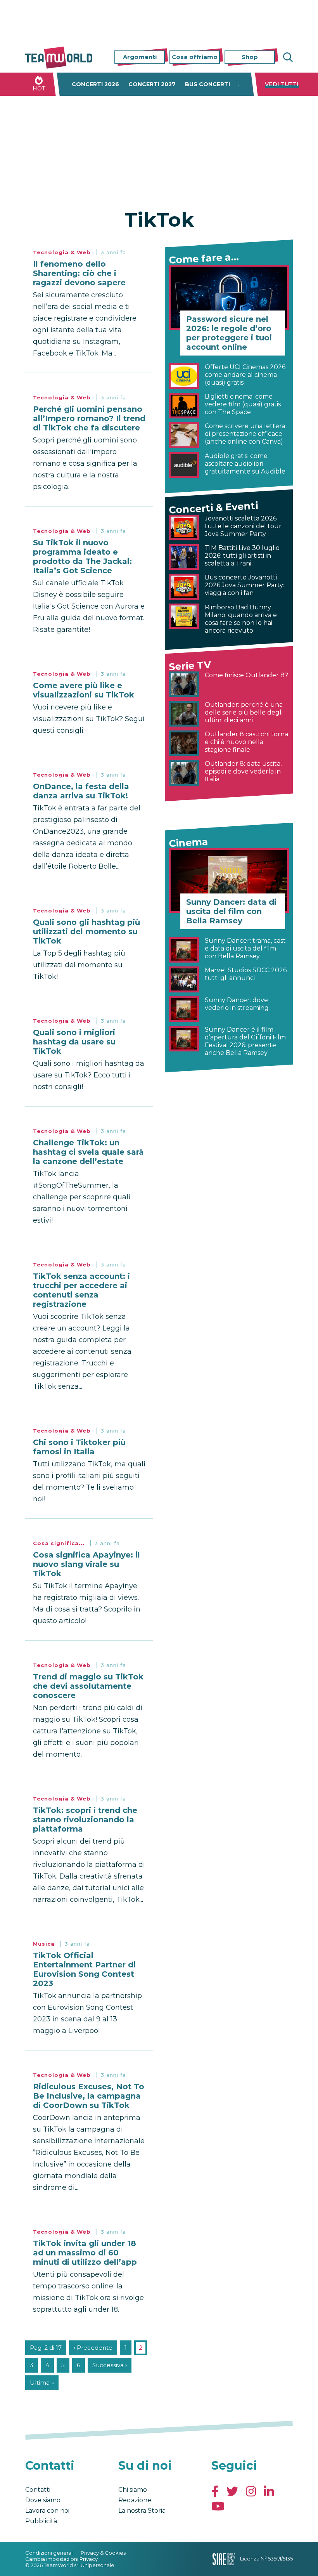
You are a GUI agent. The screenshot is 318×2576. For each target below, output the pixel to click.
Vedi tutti (282, 84)
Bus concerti (207, 84)
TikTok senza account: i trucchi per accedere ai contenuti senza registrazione (81, 1290)
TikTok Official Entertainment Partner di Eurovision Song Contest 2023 (84, 1969)
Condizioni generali (49, 2553)
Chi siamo (133, 2490)
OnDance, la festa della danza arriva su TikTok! (81, 791)
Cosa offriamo (195, 57)
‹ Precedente (93, 2348)
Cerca (287, 57)
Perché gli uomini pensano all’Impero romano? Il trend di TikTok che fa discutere (89, 418)
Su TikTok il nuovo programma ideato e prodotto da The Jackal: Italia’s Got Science (82, 557)
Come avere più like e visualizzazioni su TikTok (84, 690)
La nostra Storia (142, 2511)
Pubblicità (41, 2521)
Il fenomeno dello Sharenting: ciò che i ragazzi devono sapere (79, 273)
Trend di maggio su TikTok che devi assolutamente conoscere (88, 1686)
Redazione (135, 2500)
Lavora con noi (47, 2511)
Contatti (38, 2490)
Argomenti (140, 57)
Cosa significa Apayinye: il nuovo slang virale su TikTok (86, 1564)
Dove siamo (43, 2500)
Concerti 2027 (152, 84)
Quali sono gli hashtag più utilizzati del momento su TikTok (86, 932)
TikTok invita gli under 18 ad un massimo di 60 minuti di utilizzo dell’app (85, 2253)
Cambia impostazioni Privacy (61, 2559)
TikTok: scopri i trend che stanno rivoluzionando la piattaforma (85, 1820)
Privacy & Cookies (103, 2553)
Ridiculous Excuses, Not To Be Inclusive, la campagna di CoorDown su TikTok (89, 2096)
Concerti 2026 (95, 84)
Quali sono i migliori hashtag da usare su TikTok (74, 1042)
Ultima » (42, 2383)
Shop (250, 57)
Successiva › (110, 2365)
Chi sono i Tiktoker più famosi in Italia (79, 1447)
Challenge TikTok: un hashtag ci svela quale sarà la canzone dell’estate (88, 1152)
